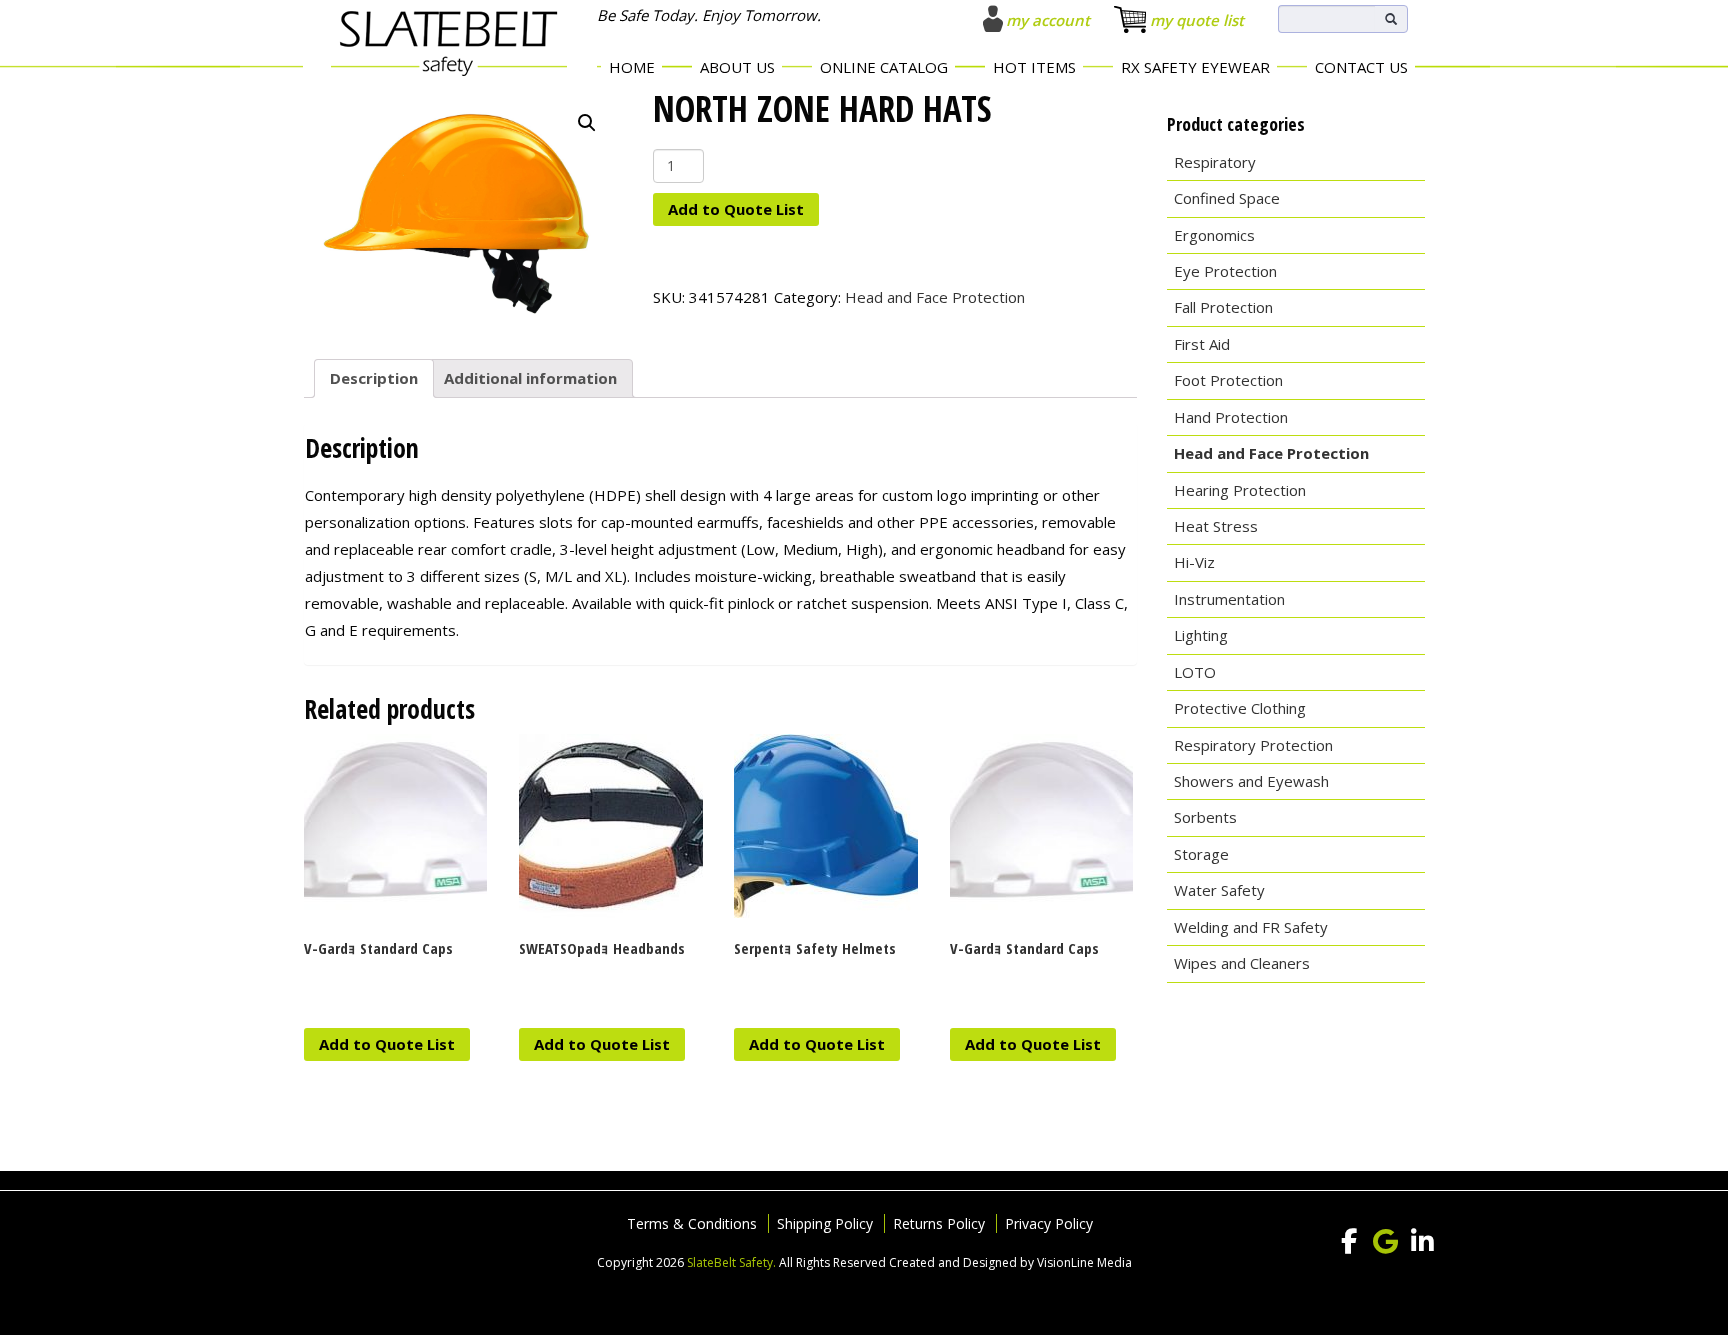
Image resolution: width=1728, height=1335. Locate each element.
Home (632, 67)
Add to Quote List (736, 209)
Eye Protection (1225, 271)
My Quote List (1197, 20)
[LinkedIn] (1423, 1242)
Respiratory (1215, 162)
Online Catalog (884, 67)
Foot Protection (1228, 380)
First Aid (1202, 344)
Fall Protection (1223, 307)
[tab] (374, 379)
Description (374, 378)
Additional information (530, 378)
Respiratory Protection (1253, 745)
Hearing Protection (1240, 490)
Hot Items (1034, 67)
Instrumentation (1229, 599)
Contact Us (1361, 67)
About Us (737, 67)
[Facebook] (1349, 1242)
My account (1048, 20)
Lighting (1201, 635)
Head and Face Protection (935, 297)
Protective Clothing (1240, 708)
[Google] (1386, 1242)
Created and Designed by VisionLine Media (1010, 1262)
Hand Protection (1231, 417)
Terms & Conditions (692, 1223)
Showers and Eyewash (1251, 781)
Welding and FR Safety (1251, 927)
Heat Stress (1216, 526)
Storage (1201, 854)
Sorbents (1205, 817)
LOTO (1195, 672)
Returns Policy (939, 1223)
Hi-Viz (1194, 562)
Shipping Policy (825, 1223)
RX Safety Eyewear (1195, 67)
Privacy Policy (1049, 1223)
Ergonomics (1214, 235)
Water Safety (1219, 890)
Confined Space (1227, 198)
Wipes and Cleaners (1242, 963)
